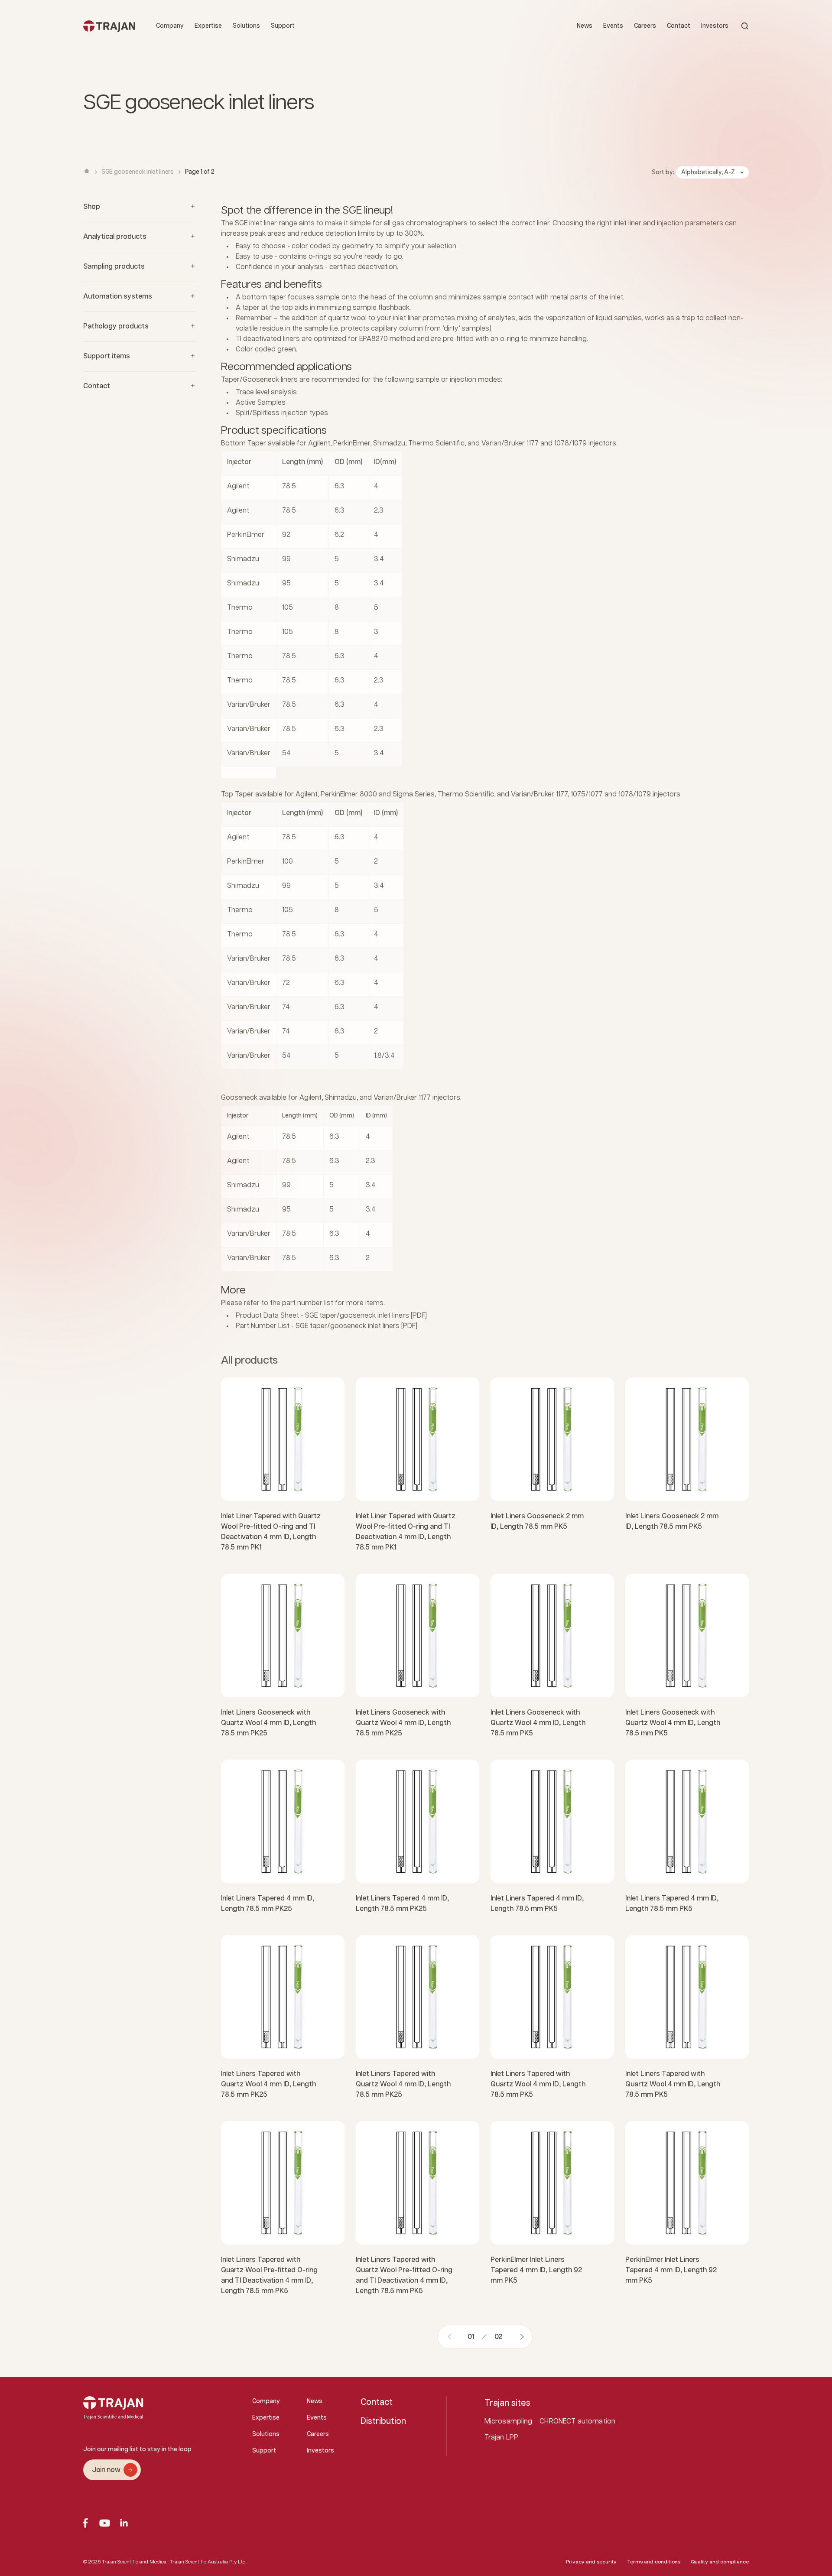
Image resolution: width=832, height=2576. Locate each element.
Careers (645, 26)
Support (283, 26)
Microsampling (509, 2422)
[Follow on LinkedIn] (124, 2523)
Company (170, 26)
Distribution (383, 2421)
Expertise (208, 26)
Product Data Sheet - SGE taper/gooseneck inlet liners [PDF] (331, 1316)
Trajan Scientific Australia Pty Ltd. (208, 2562)
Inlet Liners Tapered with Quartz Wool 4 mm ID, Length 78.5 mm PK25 (268, 2084)
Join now (106, 2470)
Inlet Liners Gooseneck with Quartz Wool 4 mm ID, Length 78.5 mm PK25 (268, 1723)
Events (613, 26)
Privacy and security (591, 2562)
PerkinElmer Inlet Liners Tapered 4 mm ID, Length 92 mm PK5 (536, 2270)
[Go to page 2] (519, 2337)
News (585, 26)
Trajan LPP (502, 2438)
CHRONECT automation (577, 2422)
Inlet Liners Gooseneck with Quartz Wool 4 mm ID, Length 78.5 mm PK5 (538, 1723)
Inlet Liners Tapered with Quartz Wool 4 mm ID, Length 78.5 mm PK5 (538, 2084)
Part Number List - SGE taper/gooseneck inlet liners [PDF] (327, 1326)
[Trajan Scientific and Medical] (109, 26)
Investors (715, 26)
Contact (679, 26)
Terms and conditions (654, 2562)
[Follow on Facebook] (85, 2523)
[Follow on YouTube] (105, 2523)
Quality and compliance (720, 2562)
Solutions (246, 26)
